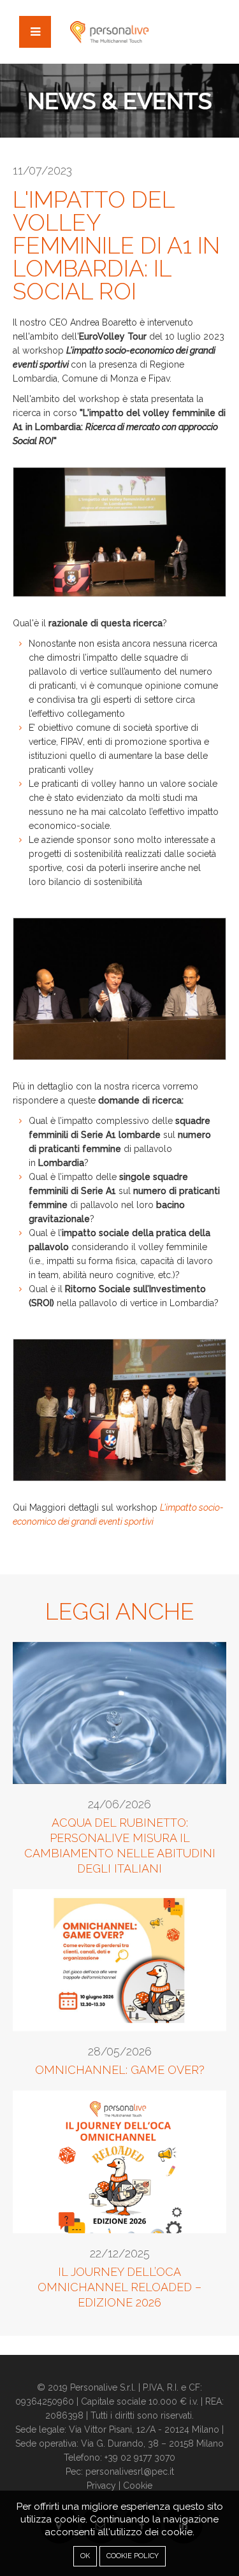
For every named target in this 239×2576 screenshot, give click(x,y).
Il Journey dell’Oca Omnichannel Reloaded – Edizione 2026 (119, 2287)
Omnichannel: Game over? (120, 2070)
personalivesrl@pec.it (130, 2472)
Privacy (101, 2486)
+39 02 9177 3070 (140, 2457)
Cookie (138, 2486)
